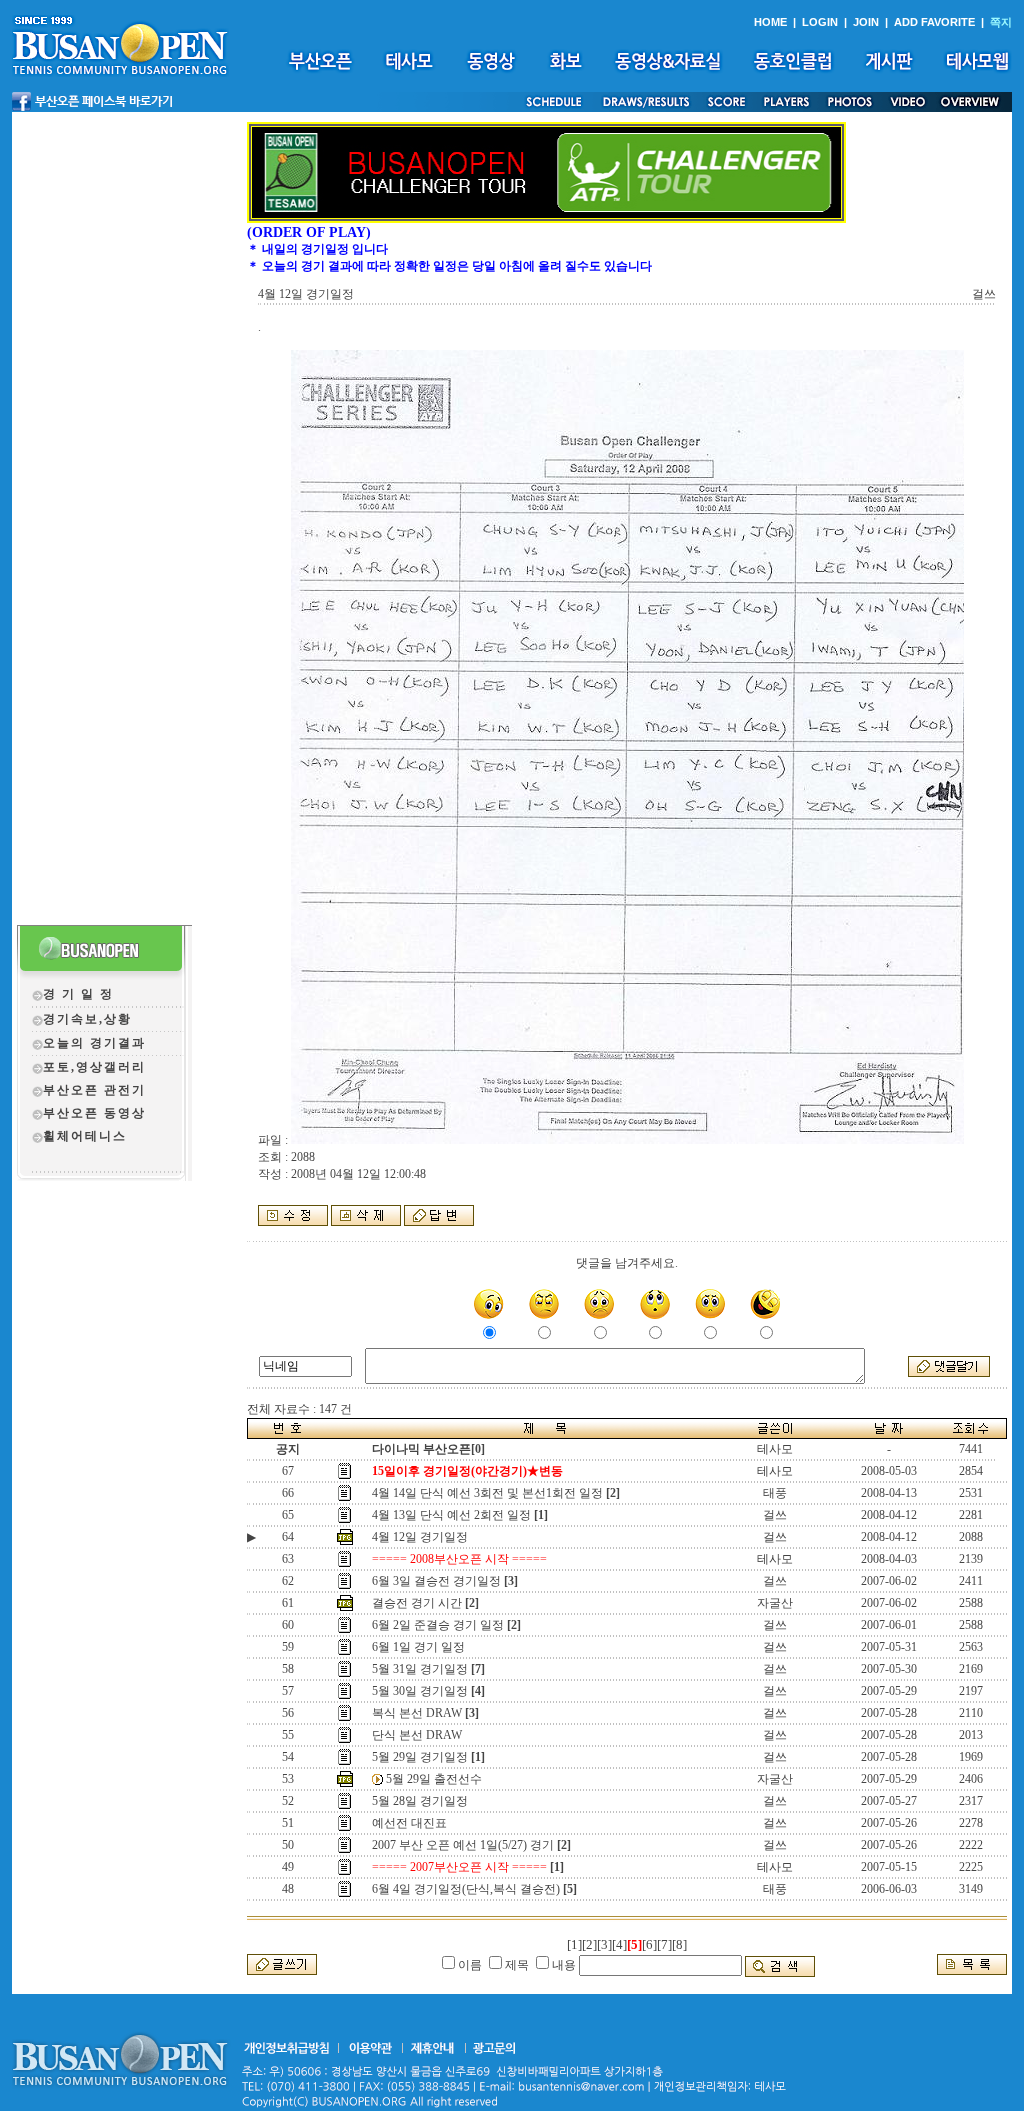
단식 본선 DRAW (417, 1735)
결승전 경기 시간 (417, 1603)
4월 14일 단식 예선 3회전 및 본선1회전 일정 (487, 1493)
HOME (770, 22)
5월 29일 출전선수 (434, 1779)
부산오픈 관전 (87, 1090)
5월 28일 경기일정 (420, 1801)
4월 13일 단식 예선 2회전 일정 (451, 1515)
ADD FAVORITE (934, 22)
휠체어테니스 (85, 1136)
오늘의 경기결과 (94, 1043)
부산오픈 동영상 (94, 1113)
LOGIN (820, 22)
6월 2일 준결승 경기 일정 (438, 1625)
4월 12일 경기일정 (420, 1537)
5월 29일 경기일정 (420, 1757)
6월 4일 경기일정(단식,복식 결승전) (466, 1889)
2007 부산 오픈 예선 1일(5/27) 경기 (463, 1845)
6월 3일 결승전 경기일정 (436, 1581)
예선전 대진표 (409, 1823)
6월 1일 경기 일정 (418, 1647)
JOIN (866, 22)
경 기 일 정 (78, 994)
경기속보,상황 (87, 1019)
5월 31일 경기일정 (420, 1669)
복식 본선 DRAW (417, 1713)
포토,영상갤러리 (94, 1067)
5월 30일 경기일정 (420, 1691)
